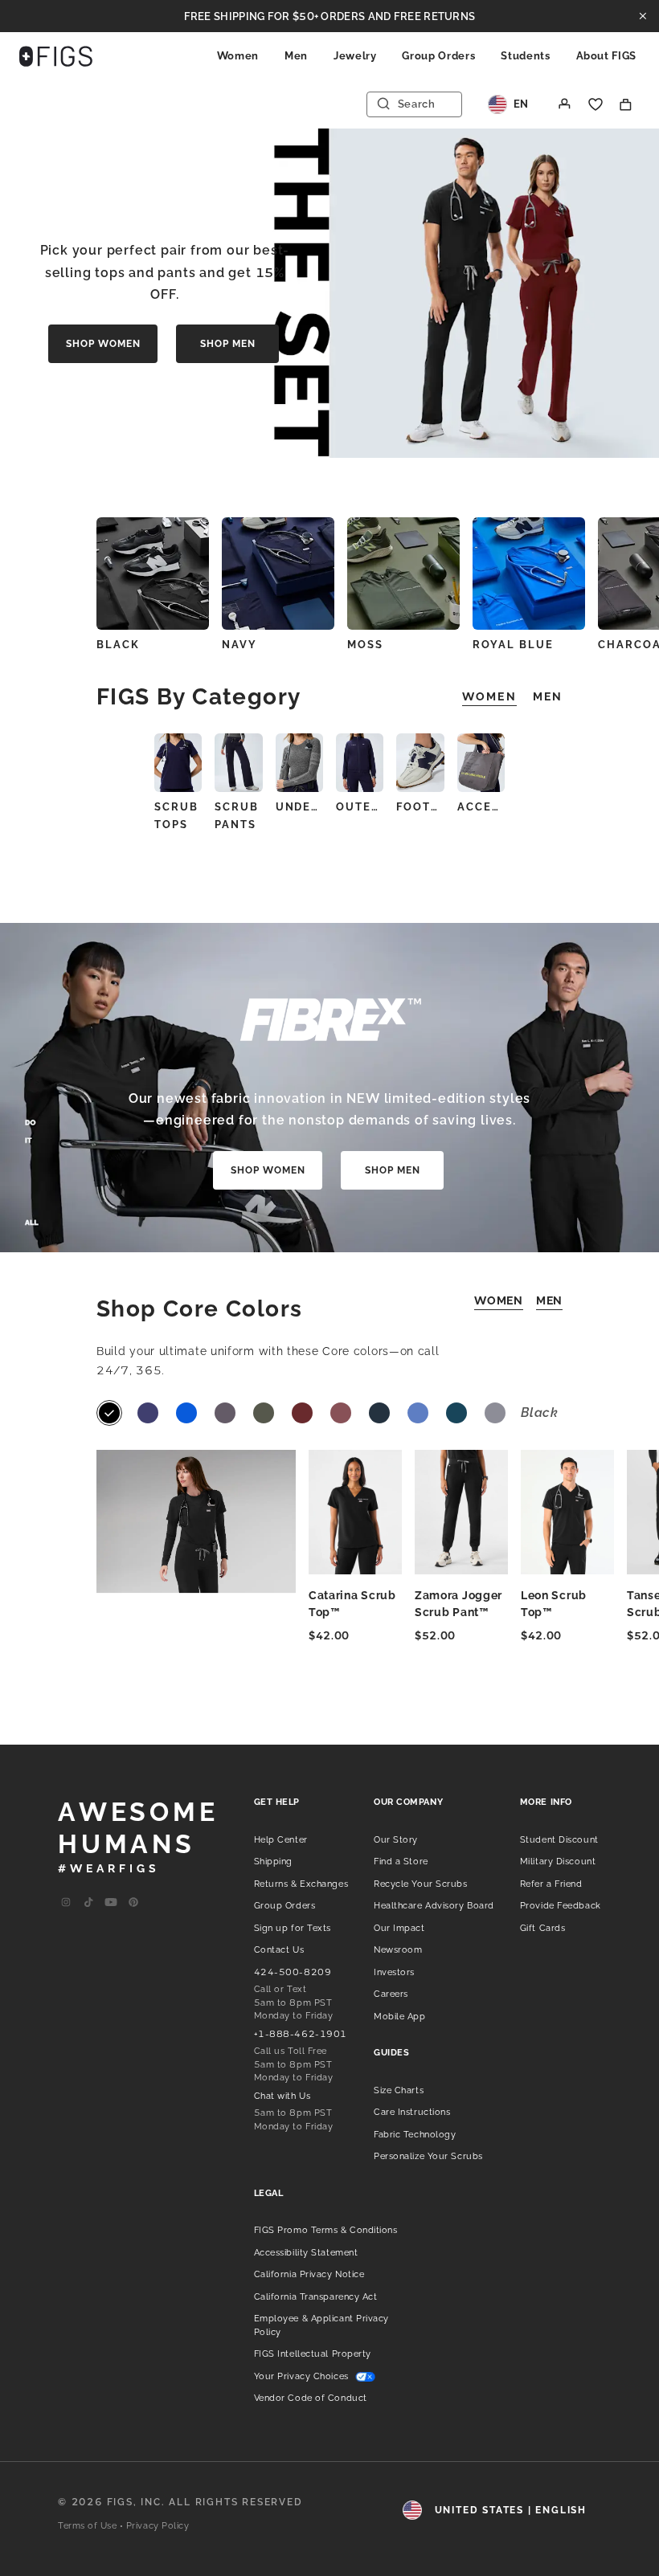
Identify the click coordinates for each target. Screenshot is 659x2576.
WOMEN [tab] (489, 696)
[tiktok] (88, 1903)
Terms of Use (88, 2526)
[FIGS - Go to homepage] (56, 56)
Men (296, 56)
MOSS (365, 645)
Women (238, 56)
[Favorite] (596, 104)
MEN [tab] (548, 696)
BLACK (118, 645)
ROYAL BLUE (513, 645)
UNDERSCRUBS (299, 807)
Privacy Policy (158, 2526)
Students (525, 56)
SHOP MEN (228, 344)
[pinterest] (133, 1903)
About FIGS (607, 56)
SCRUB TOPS (176, 816)
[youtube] (111, 1903)
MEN (549, 1300)
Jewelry (355, 56)
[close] (643, 16)
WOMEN (499, 1300)
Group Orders (438, 56)
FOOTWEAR (420, 807)
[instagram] (66, 1903)
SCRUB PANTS (237, 816)
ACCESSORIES (481, 807)
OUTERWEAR (360, 807)
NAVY (239, 645)
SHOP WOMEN (103, 344)
